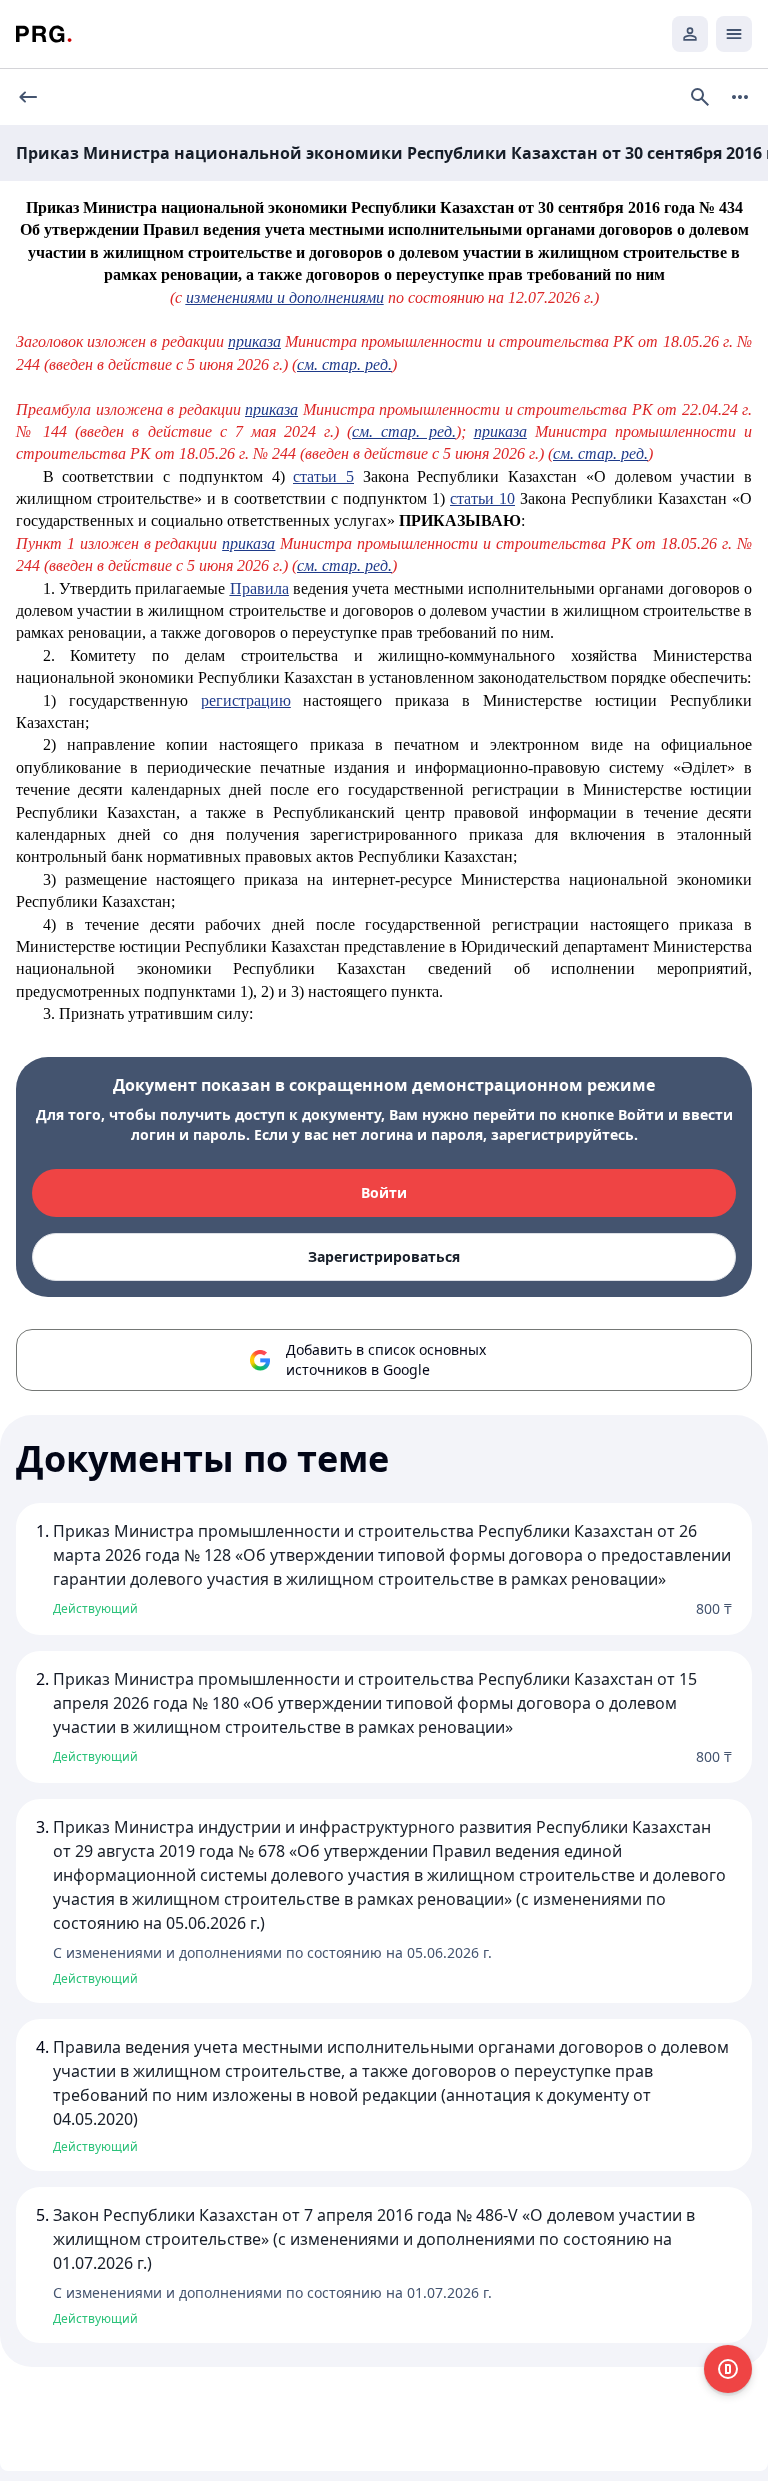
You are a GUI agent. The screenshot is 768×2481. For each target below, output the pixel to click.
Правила (259, 588)
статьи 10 (482, 498)
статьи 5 (323, 476)
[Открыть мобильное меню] (734, 34)
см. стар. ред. (344, 364)
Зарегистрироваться (384, 1256)
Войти (384, 1192)
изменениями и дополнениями (285, 297)
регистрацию (246, 700)
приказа (254, 341)
